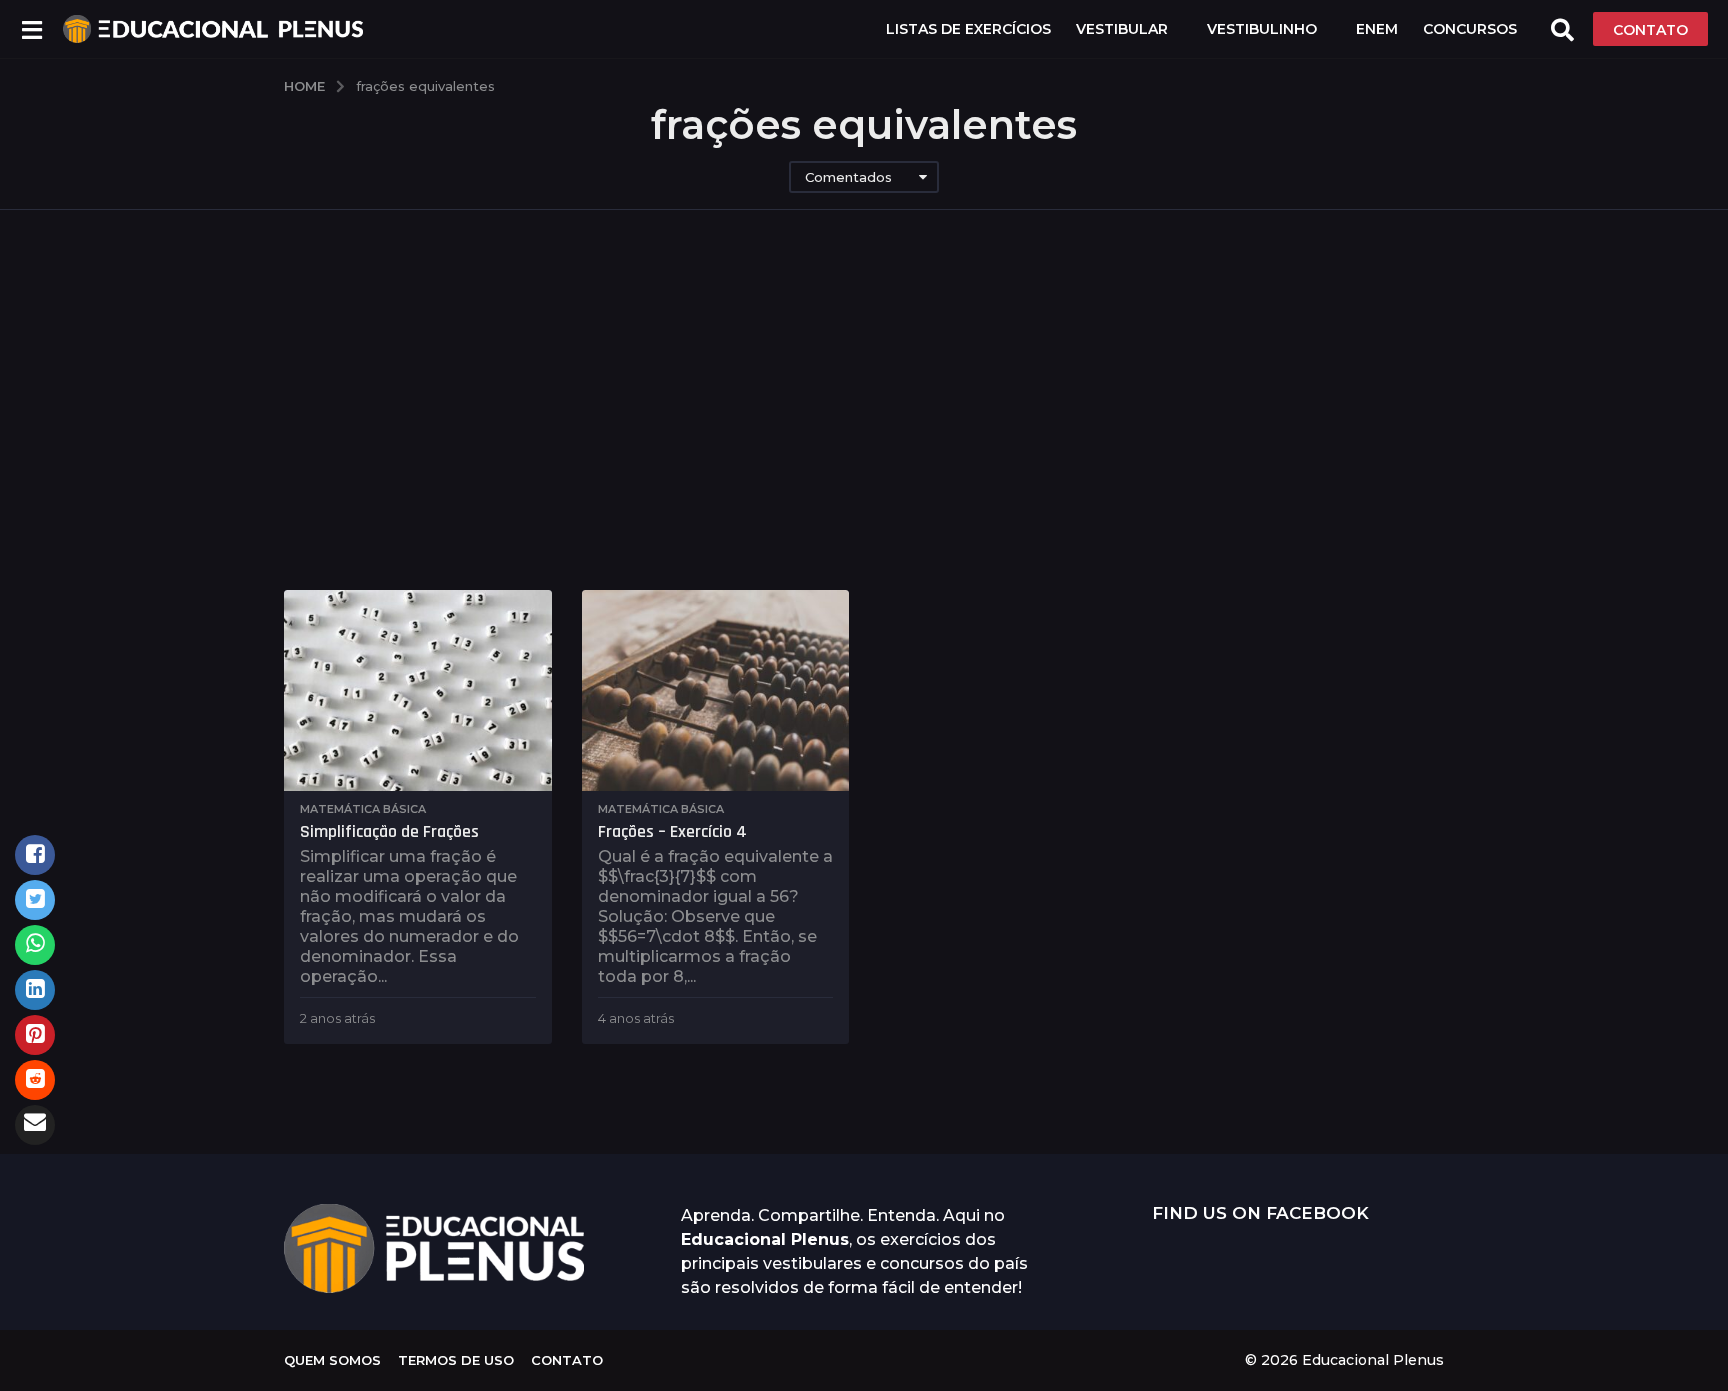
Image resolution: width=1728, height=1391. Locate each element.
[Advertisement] (864, 400)
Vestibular (1122, 29)
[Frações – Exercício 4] (716, 690)
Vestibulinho (1262, 29)
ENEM (1377, 29)
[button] (31, 29)
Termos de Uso (456, 1360)
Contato (567, 1360)
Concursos (1470, 29)
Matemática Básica (363, 809)
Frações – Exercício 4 (672, 831)
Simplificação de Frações (389, 831)
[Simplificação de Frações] (418, 690)
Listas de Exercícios (968, 29)
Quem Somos (332, 1360)
